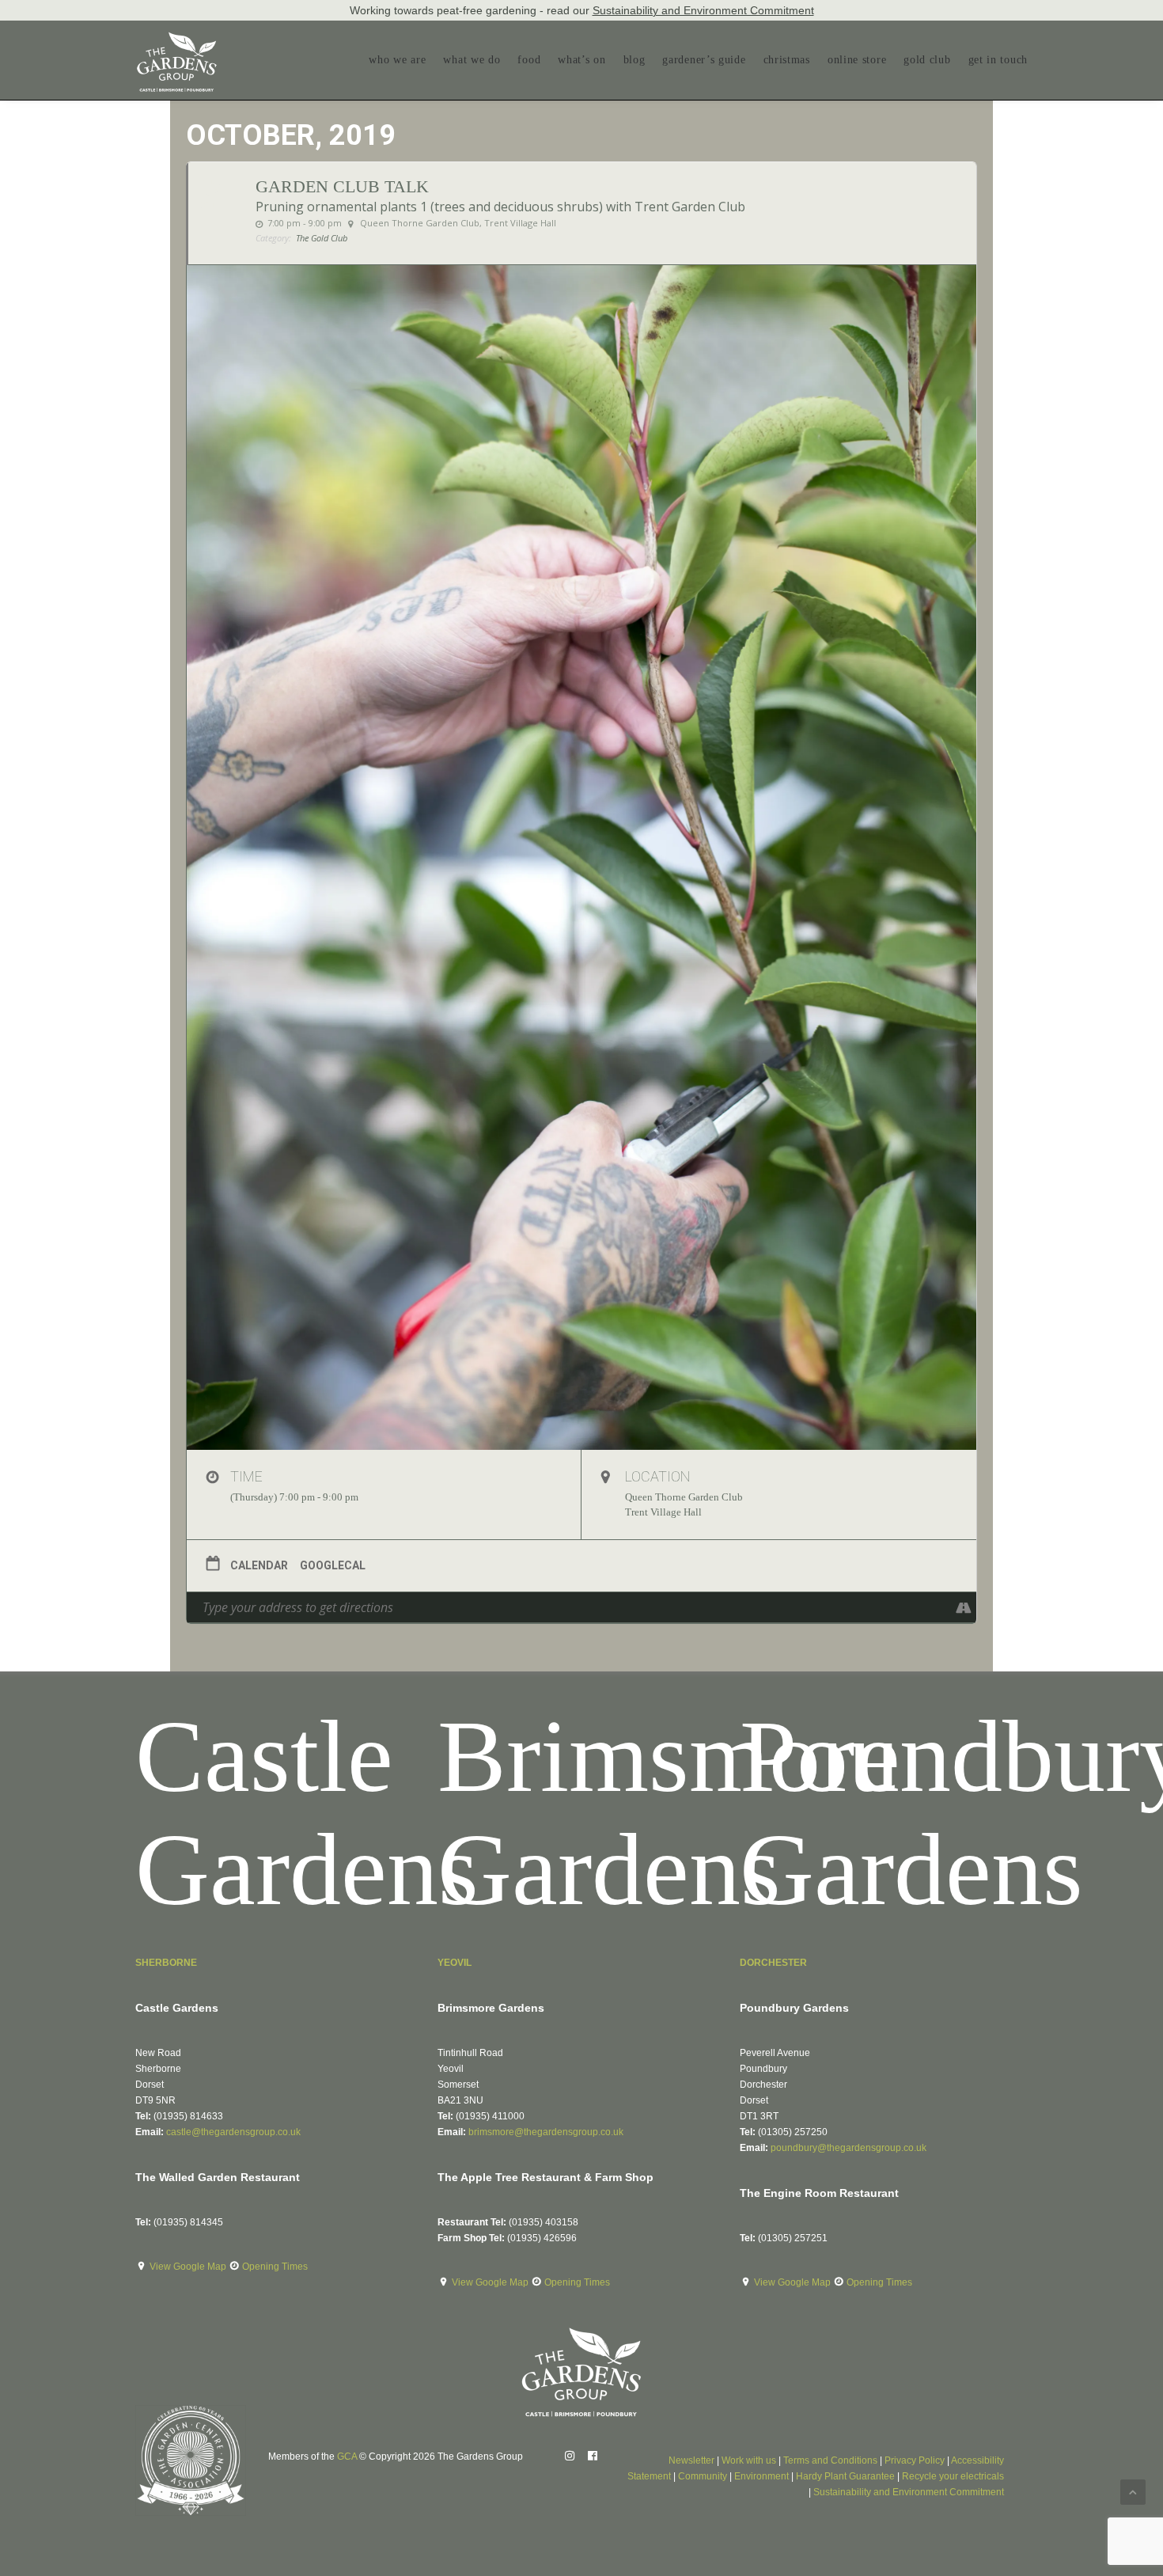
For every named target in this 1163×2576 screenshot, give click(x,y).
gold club (927, 60)
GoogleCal (333, 1565)
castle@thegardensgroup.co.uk (233, 2132)
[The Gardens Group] (177, 38)
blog (635, 60)
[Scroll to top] (1133, 2491)
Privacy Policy (915, 2460)
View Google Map (189, 2267)
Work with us (749, 2460)
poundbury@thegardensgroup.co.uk (849, 2148)
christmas (787, 60)
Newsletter (691, 2460)
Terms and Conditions (830, 2460)
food (529, 60)
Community (703, 2476)
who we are (397, 60)
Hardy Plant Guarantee (845, 2476)
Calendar (259, 1565)
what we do (472, 60)
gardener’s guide (704, 60)
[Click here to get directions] (964, 1607)
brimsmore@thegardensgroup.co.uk (546, 2132)
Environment (761, 2476)
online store (857, 60)
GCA (347, 2456)
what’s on (581, 60)
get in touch (998, 60)
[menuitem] (401, 60)
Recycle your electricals (953, 2476)
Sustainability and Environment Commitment (703, 10)
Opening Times (275, 2267)
